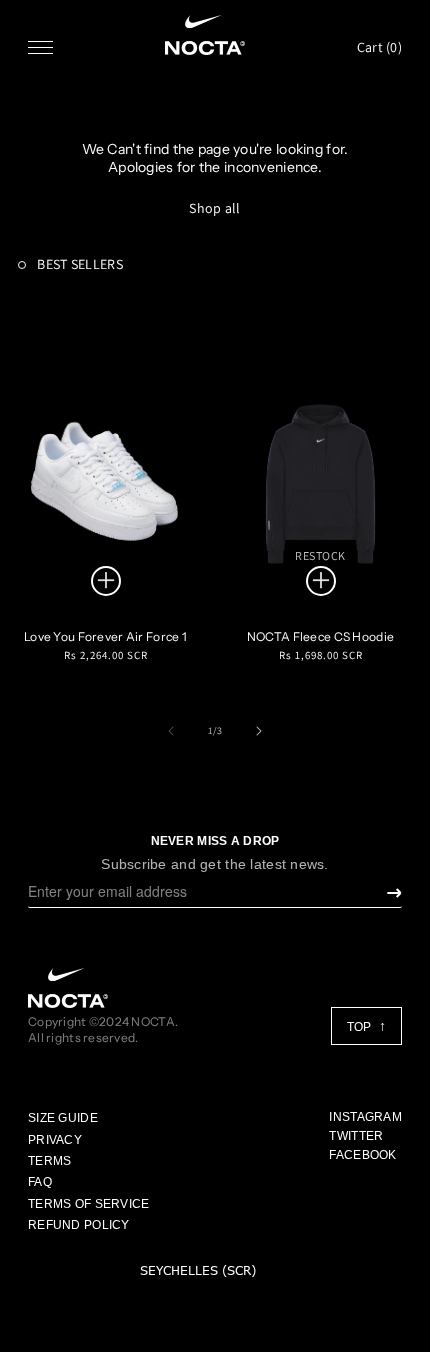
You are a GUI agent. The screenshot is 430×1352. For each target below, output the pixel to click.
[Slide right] (259, 731)
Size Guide (63, 1118)
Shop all (214, 208)
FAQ (40, 1182)
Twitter (356, 1136)
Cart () (379, 47)
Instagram (365, 1117)
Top (360, 1027)
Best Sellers (78, 264)
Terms (49, 1161)
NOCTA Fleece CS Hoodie (320, 636)
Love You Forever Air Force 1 (105, 636)
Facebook (362, 1155)
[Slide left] (171, 731)
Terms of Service (88, 1204)
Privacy (55, 1140)
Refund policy (79, 1225)
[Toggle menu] (40, 47)
